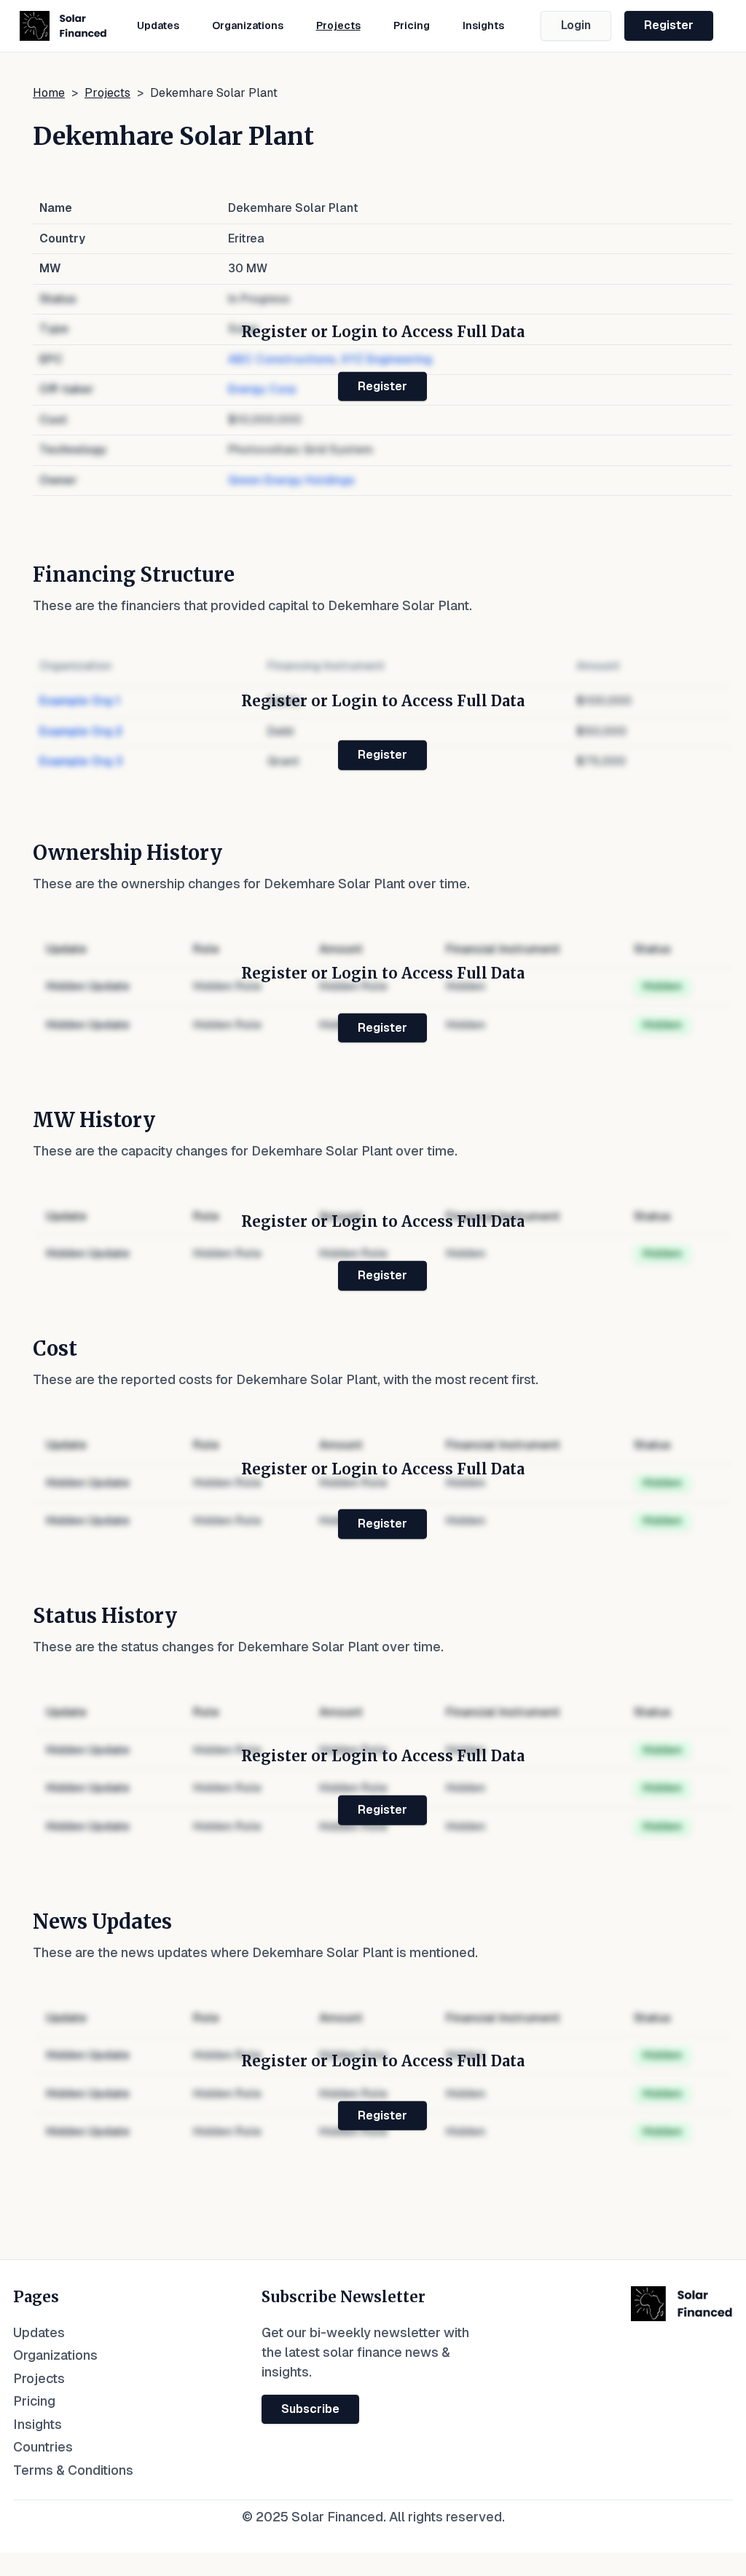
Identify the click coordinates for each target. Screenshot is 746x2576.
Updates (158, 25)
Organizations (248, 25)
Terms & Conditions (73, 2470)
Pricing (412, 25)
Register (669, 25)
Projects (338, 25)
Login (576, 25)
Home (49, 93)
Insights (483, 25)
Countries (43, 2447)
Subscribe (310, 2409)
